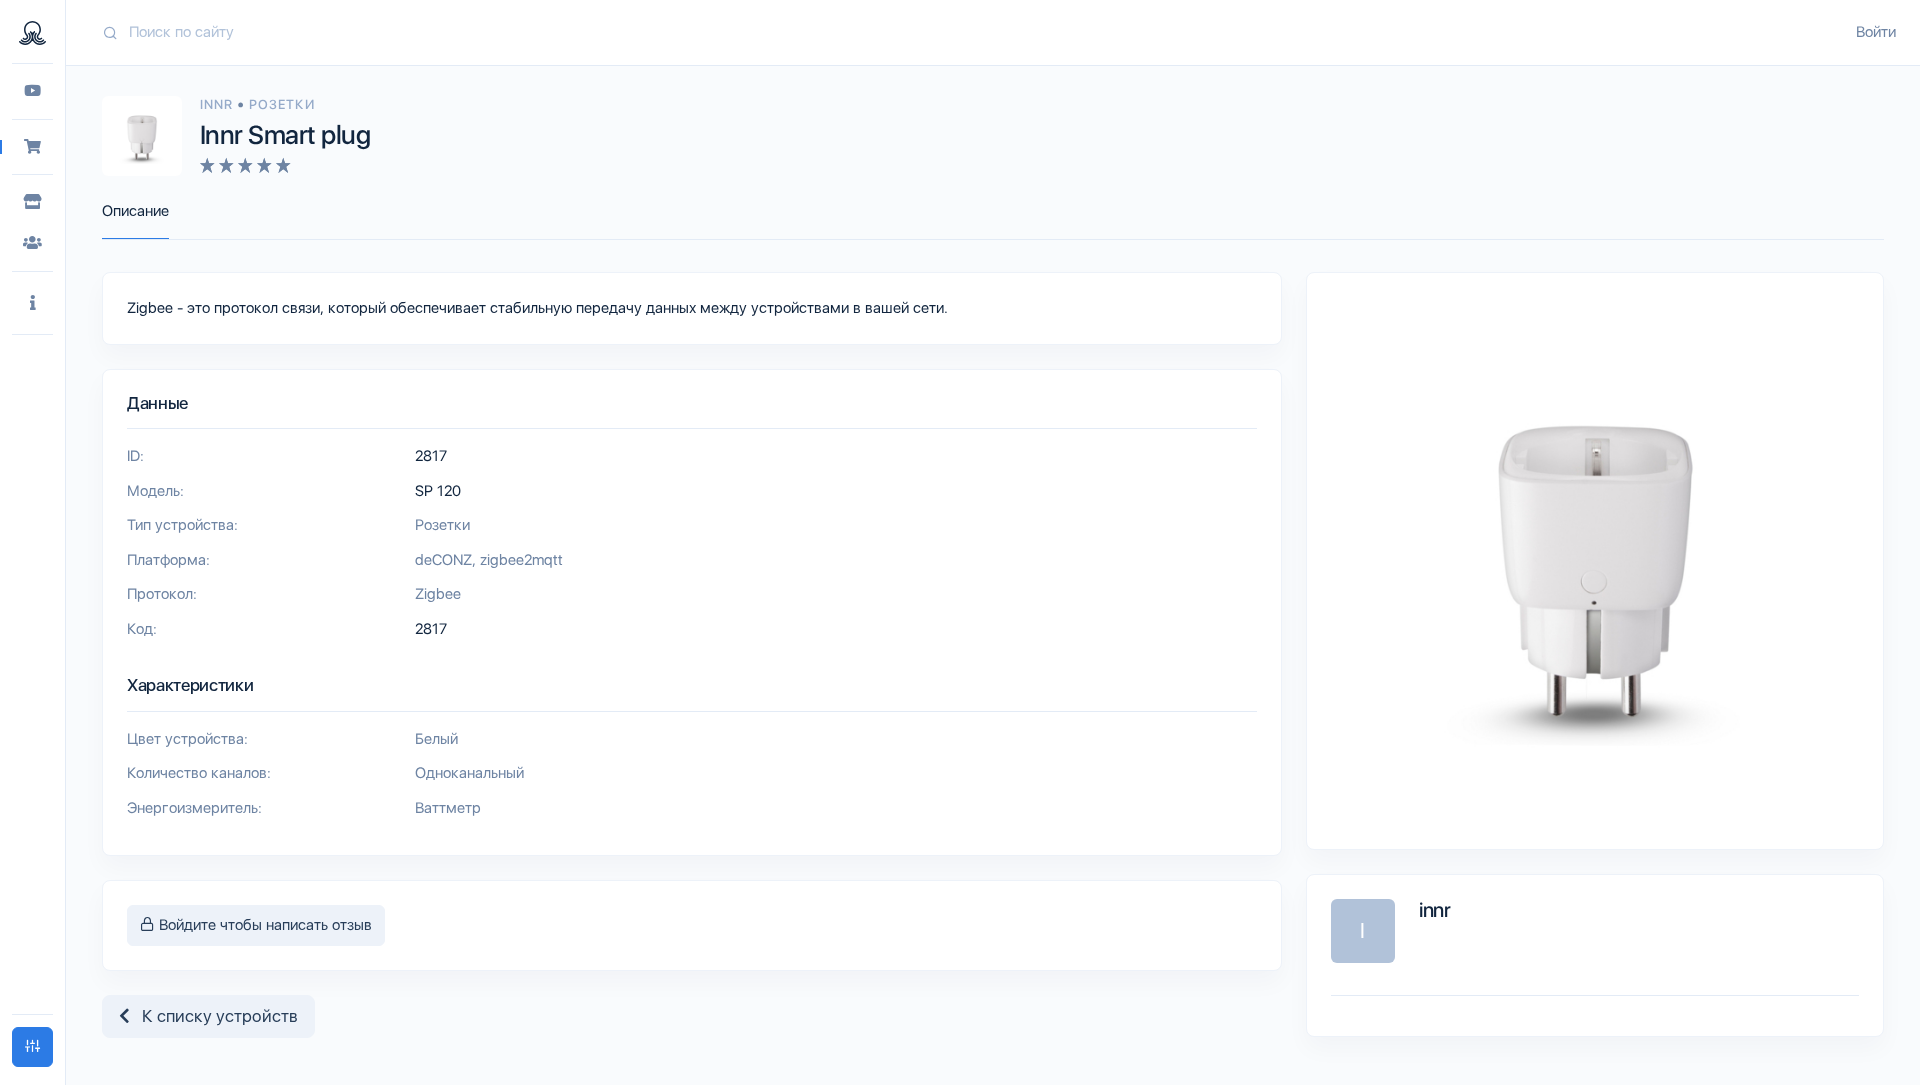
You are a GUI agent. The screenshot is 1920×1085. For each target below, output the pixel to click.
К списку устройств (214, 1016)
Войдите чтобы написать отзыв (263, 925)
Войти (1876, 32)
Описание (135, 211)
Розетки (281, 104)
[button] (32, 303)
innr (218, 104)
